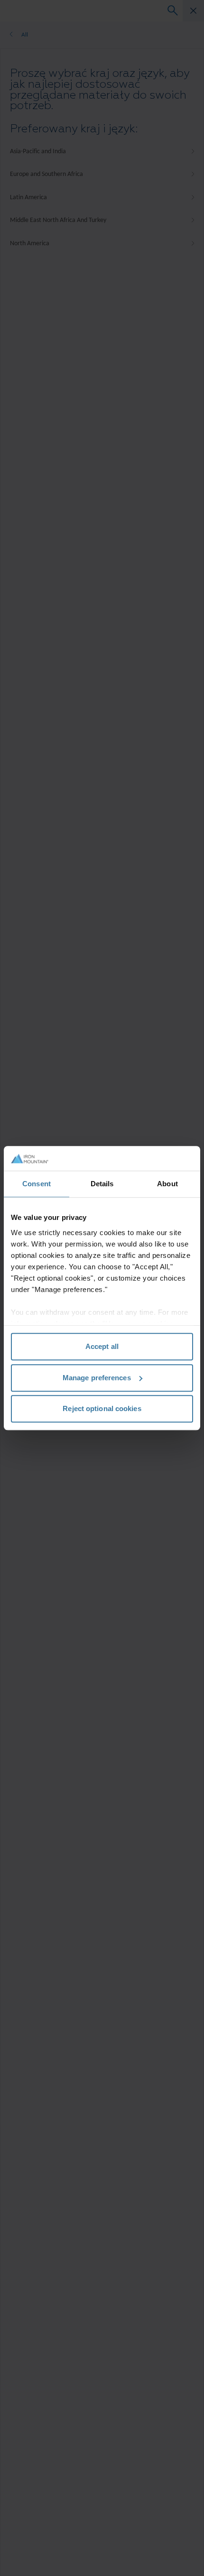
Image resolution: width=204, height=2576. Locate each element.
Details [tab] (102, 1184)
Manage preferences (97, 1378)
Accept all (102, 1346)
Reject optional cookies (102, 1408)
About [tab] (167, 1184)
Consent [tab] (37, 1184)
